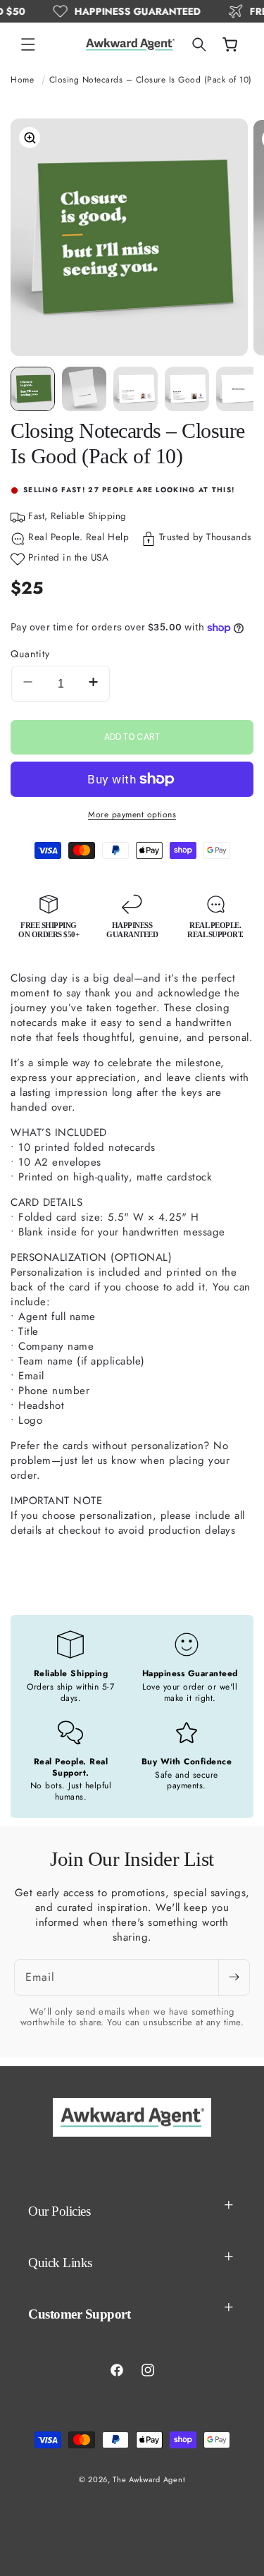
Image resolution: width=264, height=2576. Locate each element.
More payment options (132, 814)
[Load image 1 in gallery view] (33, 389)
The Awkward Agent (149, 2479)
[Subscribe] (234, 1977)
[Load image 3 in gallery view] (136, 389)
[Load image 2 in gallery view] (84, 389)
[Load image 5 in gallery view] (238, 389)
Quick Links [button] (60, 2263)
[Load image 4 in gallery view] (187, 389)
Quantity (30, 654)
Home (22, 80)
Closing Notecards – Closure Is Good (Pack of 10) (151, 80)
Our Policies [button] (59, 2211)
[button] (28, 44)
